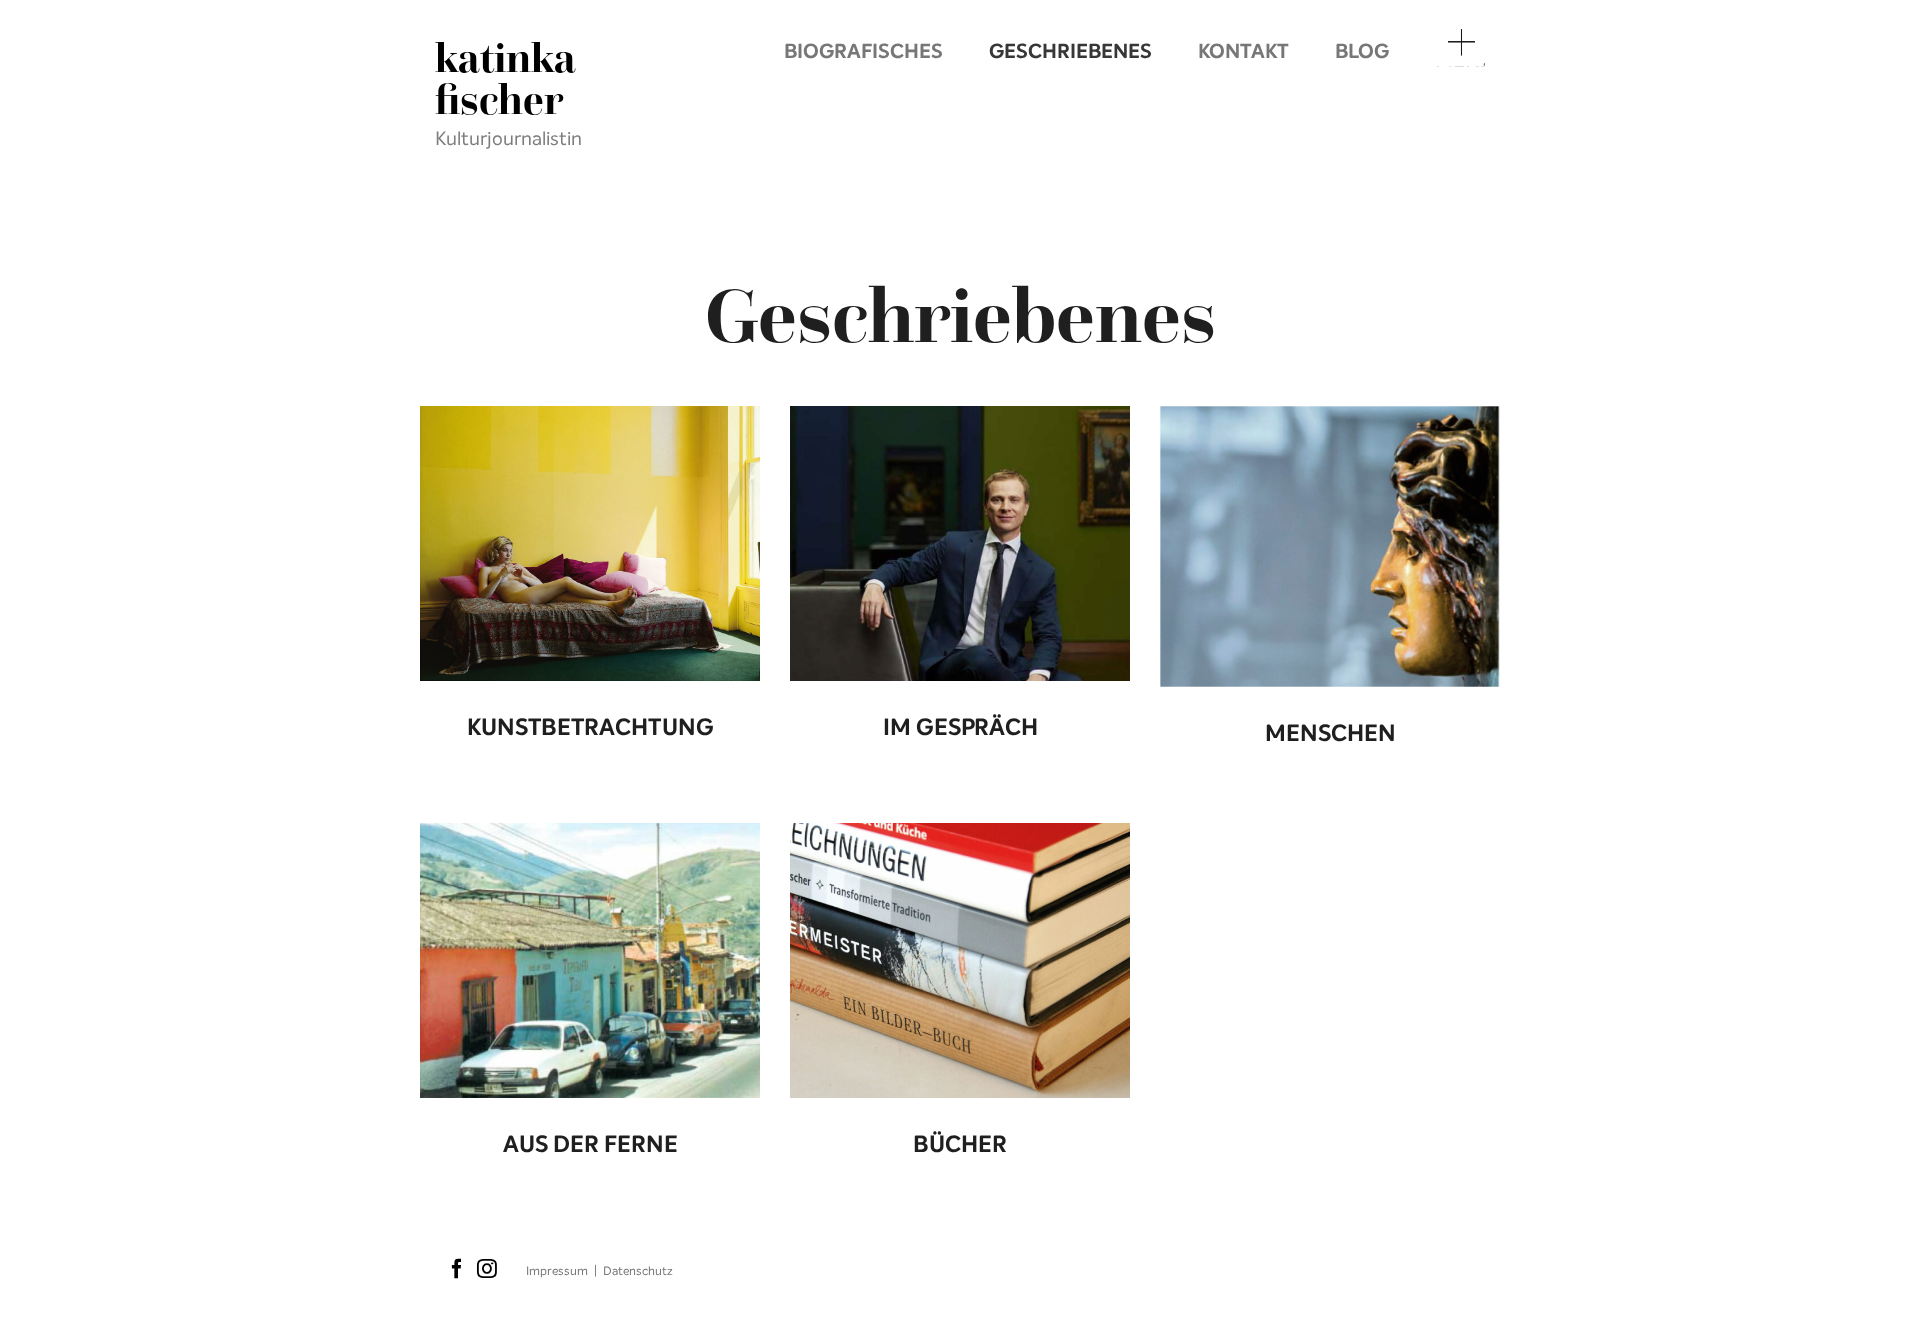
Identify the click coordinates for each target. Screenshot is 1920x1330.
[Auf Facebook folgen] (457, 1270)
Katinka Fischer (505, 79)
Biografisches (863, 51)
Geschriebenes (1070, 51)
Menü (1460, 64)
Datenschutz (638, 1271)
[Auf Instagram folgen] (487, 1270)
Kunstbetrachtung (590, 727)
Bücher (960, 1144)
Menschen (1330, 733)
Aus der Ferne (590, 1144)
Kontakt (1243, 51)
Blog (1362, 51)
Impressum (557, 1271)
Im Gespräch (960, 727)
